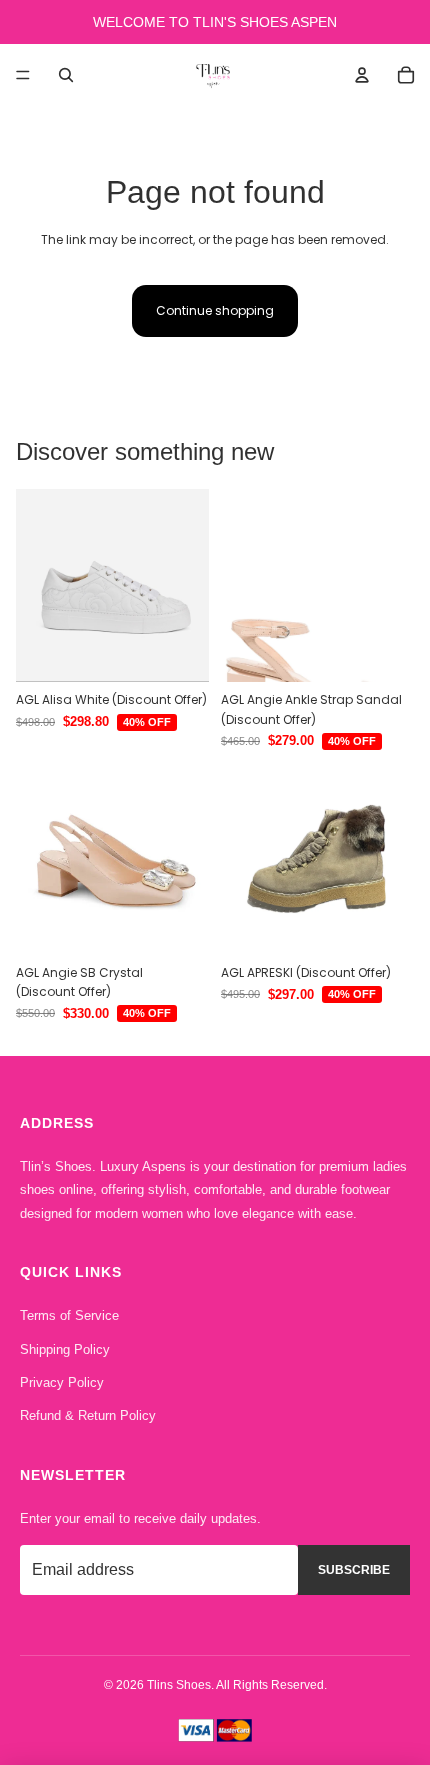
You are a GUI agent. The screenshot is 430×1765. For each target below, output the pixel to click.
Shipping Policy (65, 1349)
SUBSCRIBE (354, 1570)
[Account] (362, 75)
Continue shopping (215, 310)
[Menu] (23, 75)
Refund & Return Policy (88, 1415)
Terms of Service (69, 1315)
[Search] (66, 75)
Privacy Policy (62, 1382)
